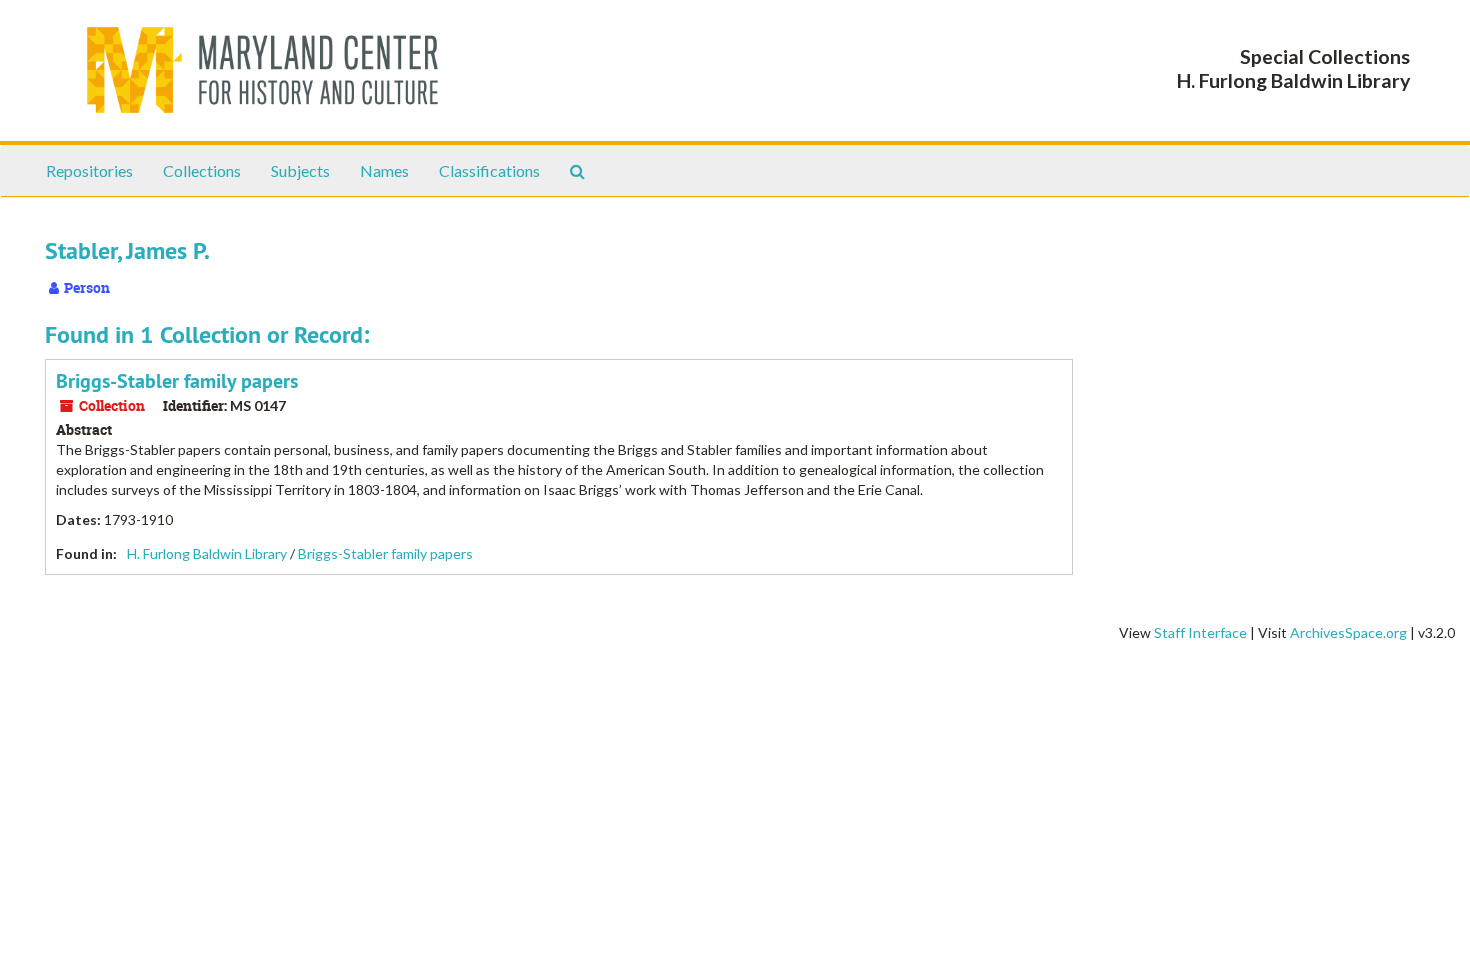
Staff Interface (1200, 632)
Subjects (300, 170)
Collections (202, 170)
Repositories (89, 170)
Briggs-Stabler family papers (177, 381)
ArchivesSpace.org (1348, 632)
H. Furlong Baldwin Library (207, 553)
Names (384, 170)
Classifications (489, 170)
